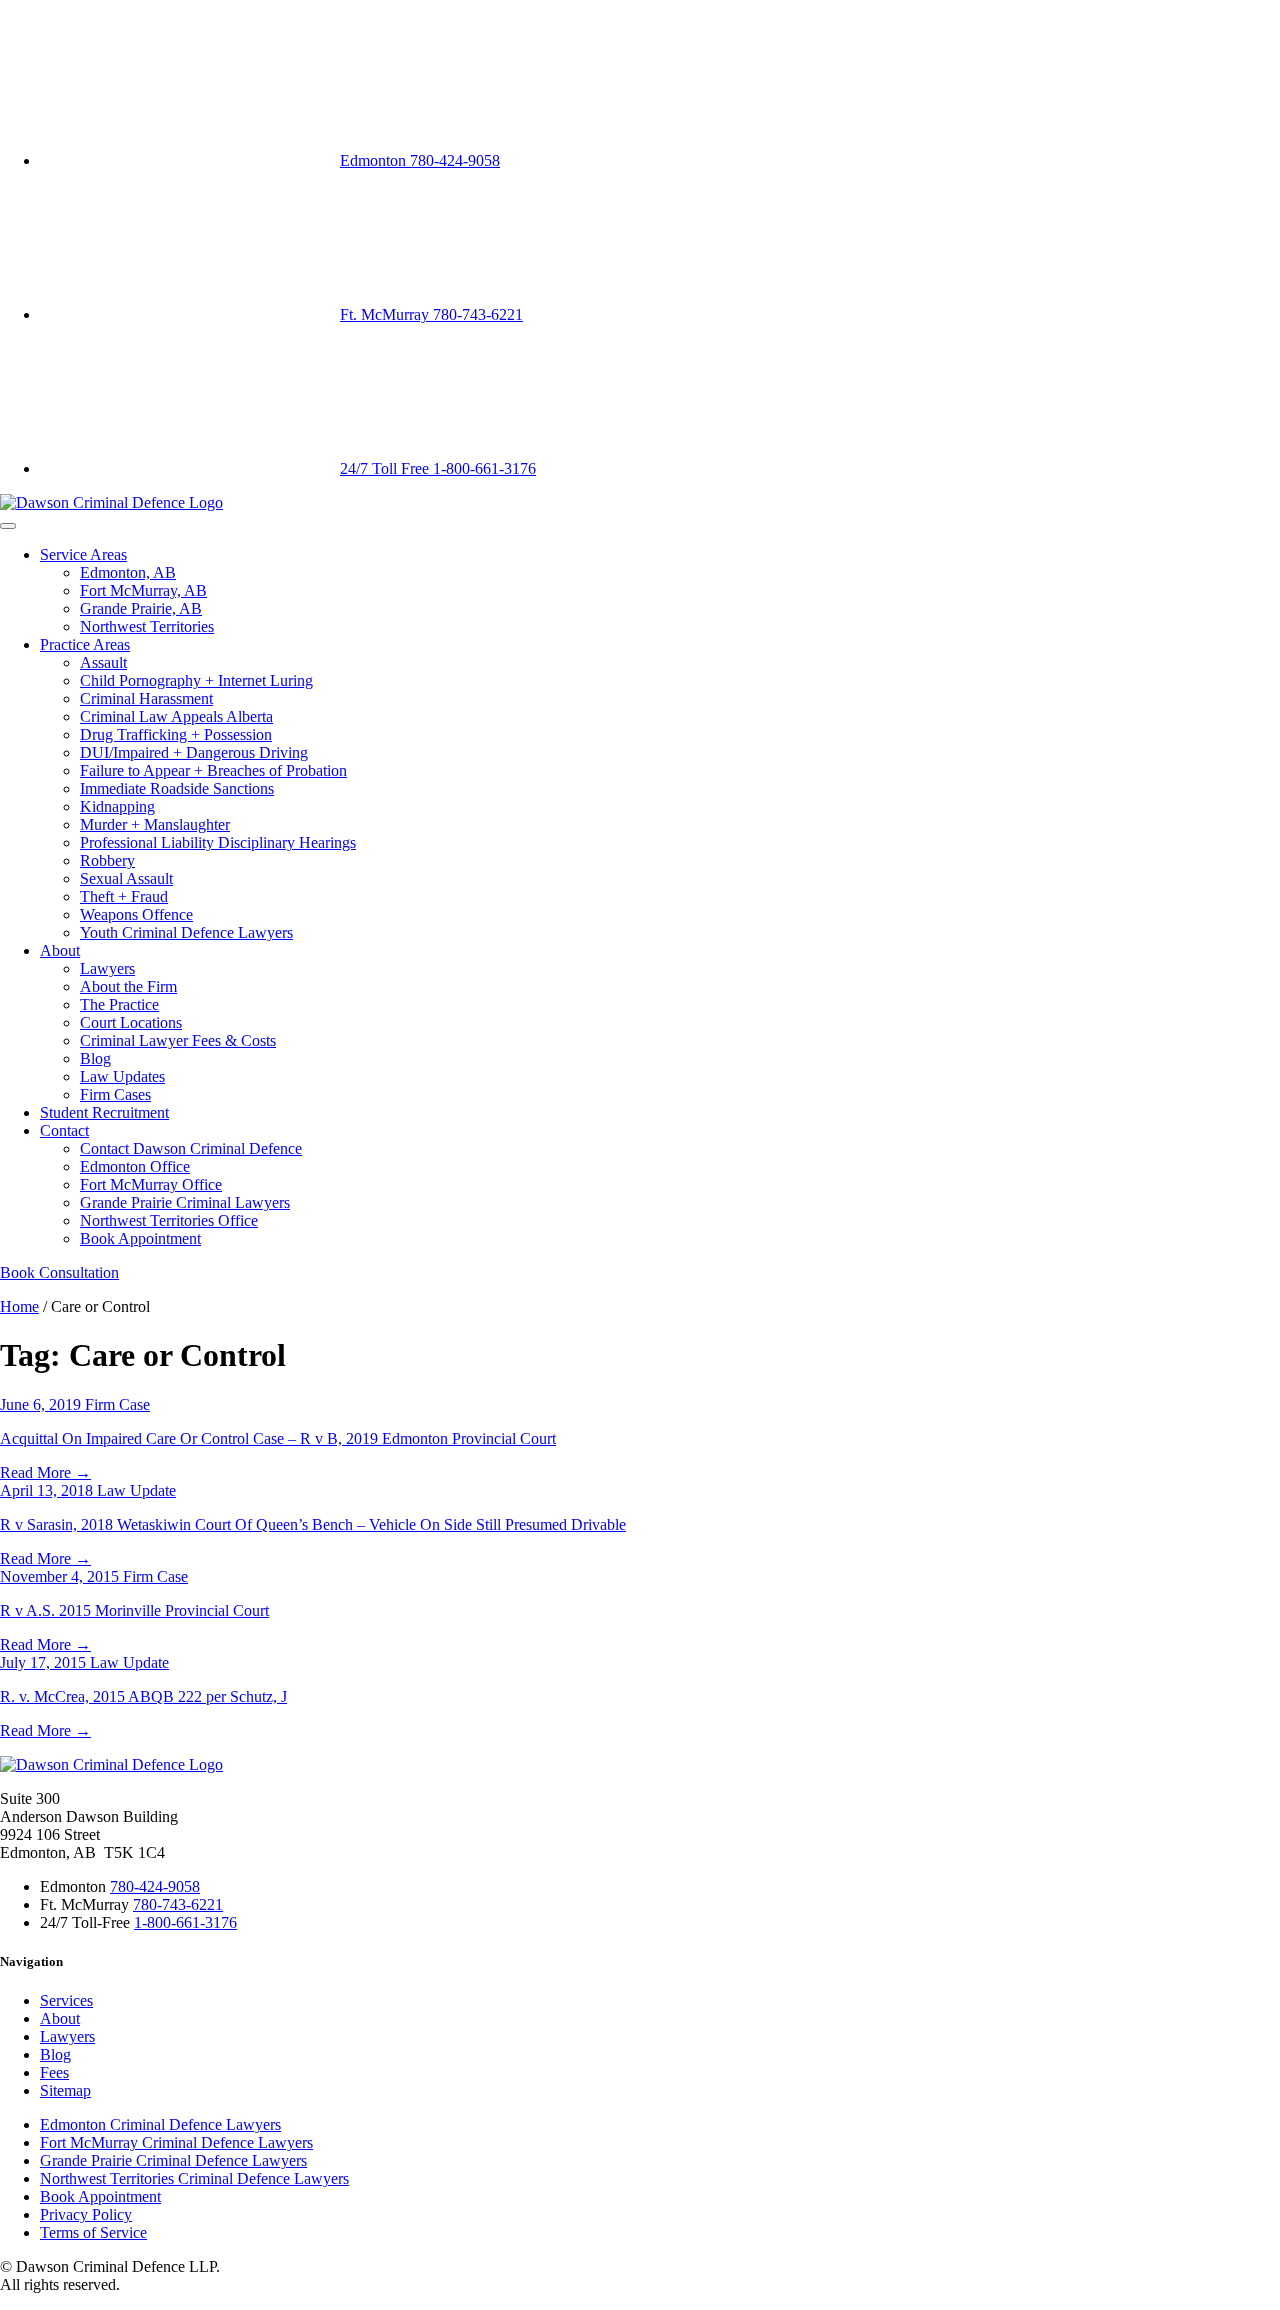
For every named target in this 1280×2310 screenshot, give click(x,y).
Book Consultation (59, 1272)
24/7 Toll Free (438, 468)
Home (19, 1306)
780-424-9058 (155, 1886)
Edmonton (420, 160)
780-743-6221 (178, 1904)
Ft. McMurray (431, 314)
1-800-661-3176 (185, 1922)
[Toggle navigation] (8, 526)
